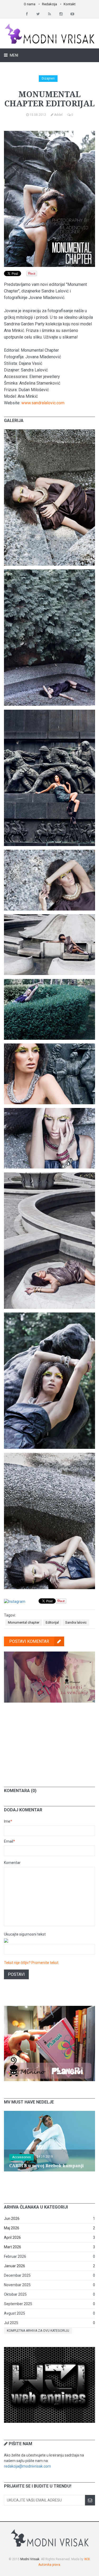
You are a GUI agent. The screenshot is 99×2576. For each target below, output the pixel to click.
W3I (87, 2559)
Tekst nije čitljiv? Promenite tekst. (32, 1963)
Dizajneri (48, 78)
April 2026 (12, 2237)
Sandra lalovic (76, 1622)
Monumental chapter (24, 1622)
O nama (30, 4)
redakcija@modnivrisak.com (27, 2466)
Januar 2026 (15, 2266)
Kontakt (70, 4)
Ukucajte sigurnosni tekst (25, 1934)
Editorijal (52, 1622)
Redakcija (49, 4)
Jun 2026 (12, 2219)
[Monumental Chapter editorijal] (49, 432)
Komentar (12, 1863)
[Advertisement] (50, 1741)
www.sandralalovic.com (43, 403)
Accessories (22, 2157)
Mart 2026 (13, 2247)
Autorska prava (49, 2565)
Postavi (16, 1974)
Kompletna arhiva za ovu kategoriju (38, 2331)
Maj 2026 (12, 2228)
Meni (14, 55)
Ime (8, 1821)
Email (10, 1841)
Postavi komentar (29, 1641)
